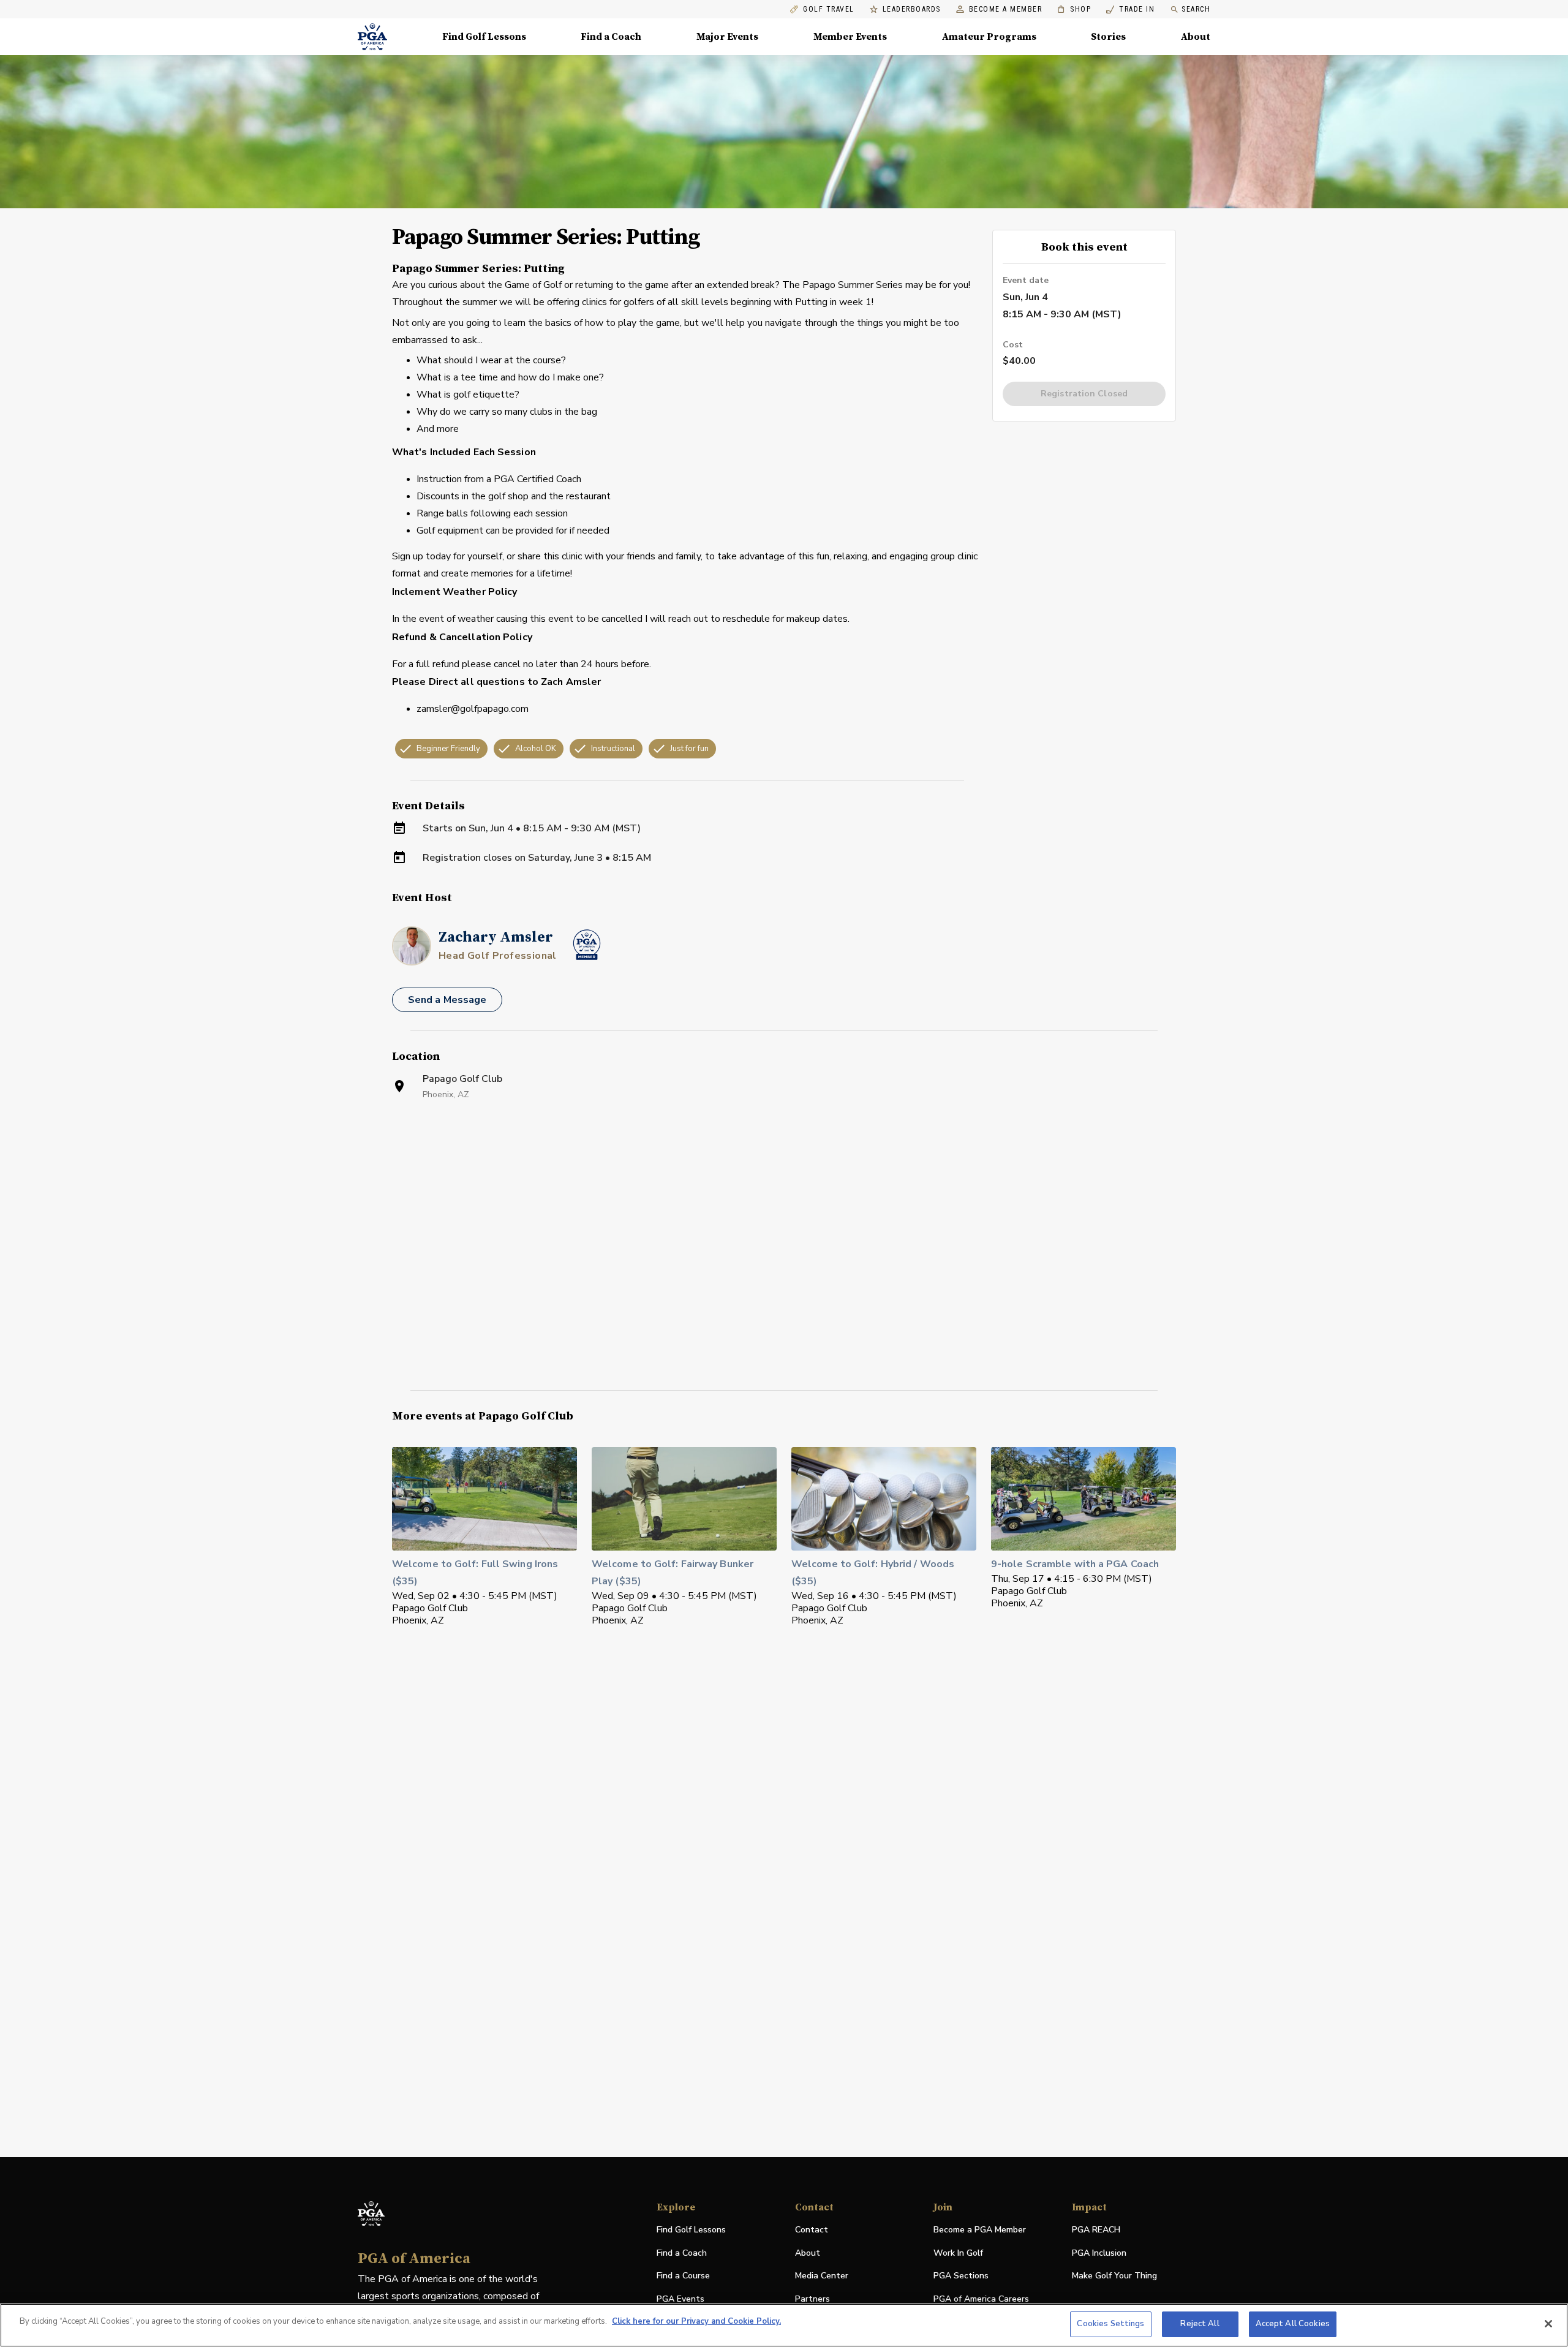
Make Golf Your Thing (1114, 2276)
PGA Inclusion (1099, 2253)
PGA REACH (1096, 2230)
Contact (812, 2230)
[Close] (1548, 2324)
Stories (1108, 37)
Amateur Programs (989, 37)
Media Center (822, 2276)
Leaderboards (912, 9)
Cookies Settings (1110, 2324)
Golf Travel (829, 9)
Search (1196, 9)
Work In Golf (958, 2253)
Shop (1074, 9)
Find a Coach (611, 37)
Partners (812, 2299)
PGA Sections (961, 2276)
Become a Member (1006, 9)
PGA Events (680, 2299)
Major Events (727, 37)
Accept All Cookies (1293, 2324)
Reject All (1200, 2324)
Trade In (1130, 9)
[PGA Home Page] (372, 37)
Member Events (850, 37)
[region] (784, 2325)
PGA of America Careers (981, 2300)
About (1196, 37)
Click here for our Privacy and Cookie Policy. (696, 2321)
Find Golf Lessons (484, 37)
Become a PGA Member (980, 2230)
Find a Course (683, 2276)
